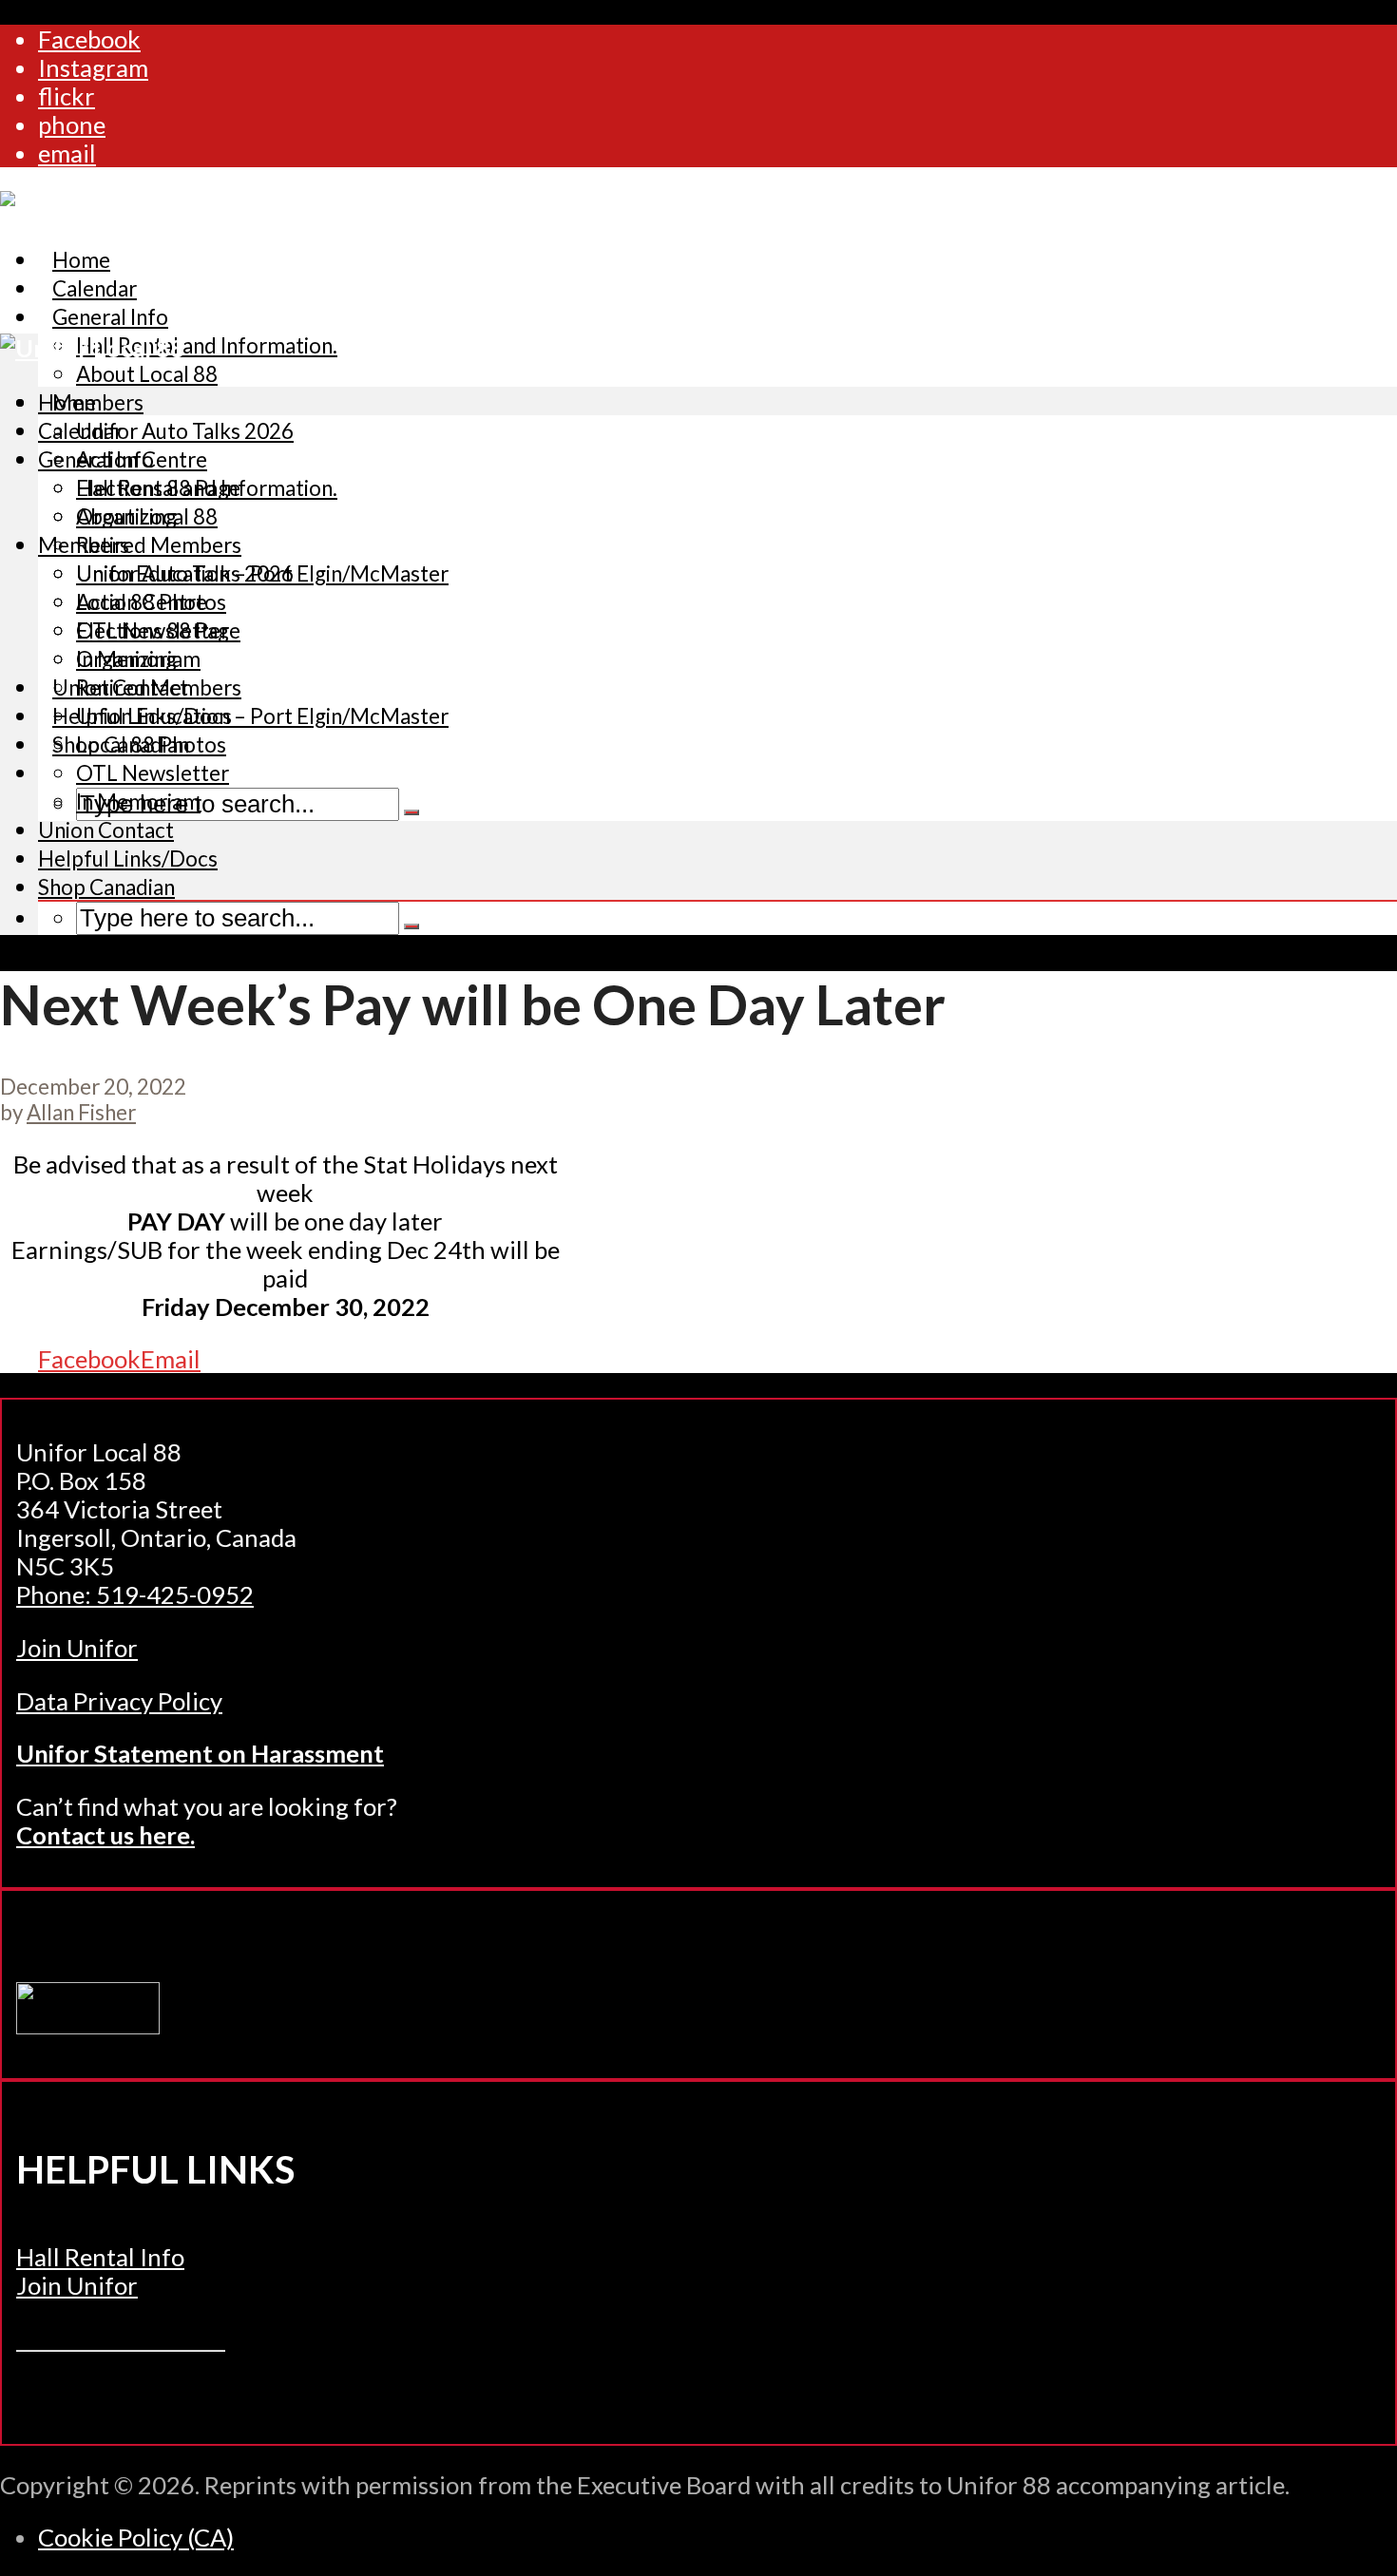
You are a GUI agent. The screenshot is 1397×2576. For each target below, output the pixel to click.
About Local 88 (147, 516)
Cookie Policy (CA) (136, 2537)
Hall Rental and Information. (207, 345)
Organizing (126, 659)
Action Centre (142, 602)
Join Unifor (77, 1648)
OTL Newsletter (153, 773)
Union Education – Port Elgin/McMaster (262, 716)
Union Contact (106, 830)
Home (67, 402)
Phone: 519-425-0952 (135, 1594)
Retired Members (159, 545)
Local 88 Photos (151, 744)
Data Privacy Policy (119, 1701)
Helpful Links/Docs (128, 859)
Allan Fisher (81, 1112)
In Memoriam (138, 801)
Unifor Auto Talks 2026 (185, 431)
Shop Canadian (106, 887)
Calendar (80, 431)
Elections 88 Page (158, 630)
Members (98, 402)
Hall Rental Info (100, 2257)
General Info (110, 317)
